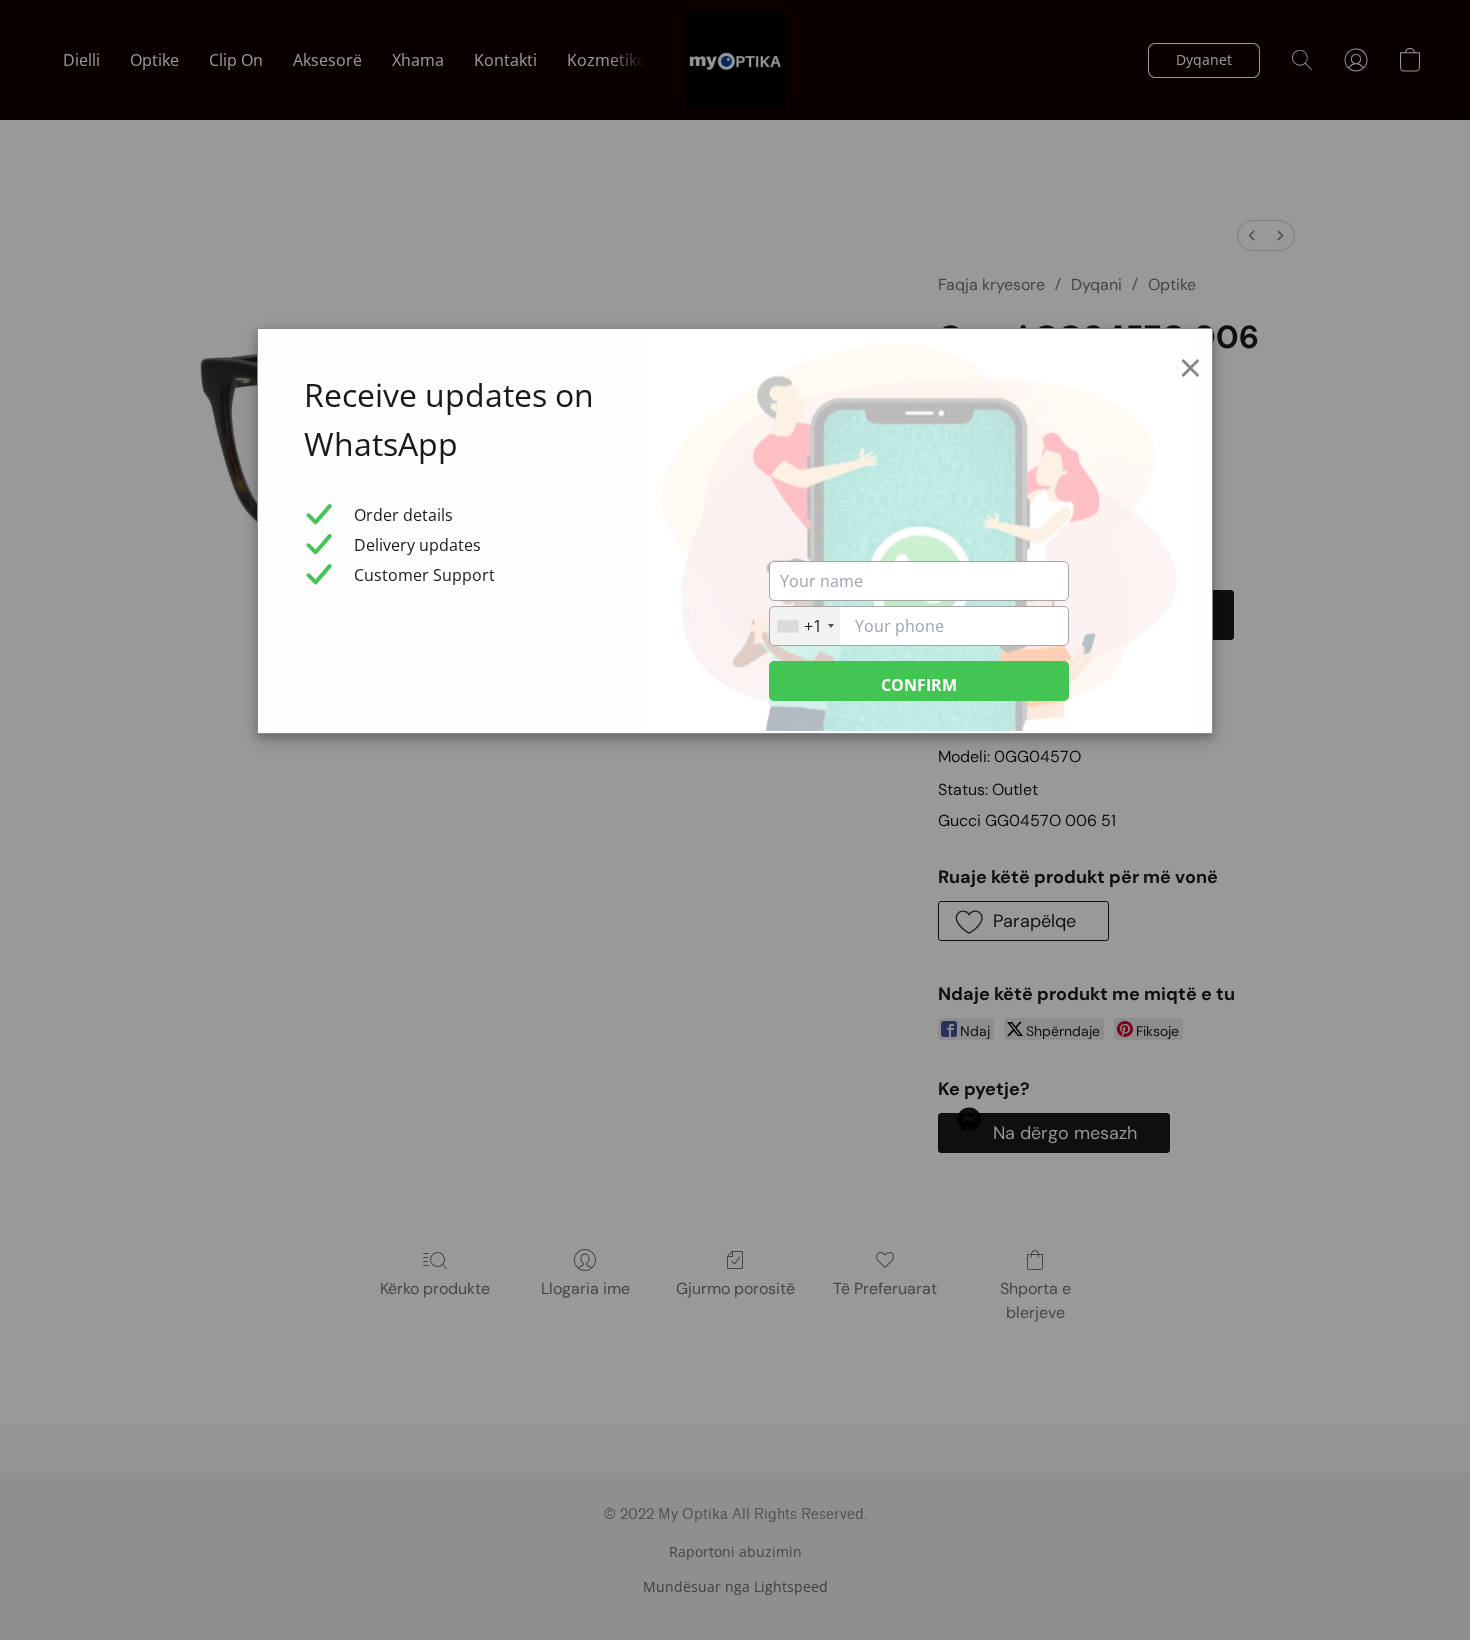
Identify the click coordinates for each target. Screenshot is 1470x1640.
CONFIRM (919, 685)
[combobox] (805, 626)
